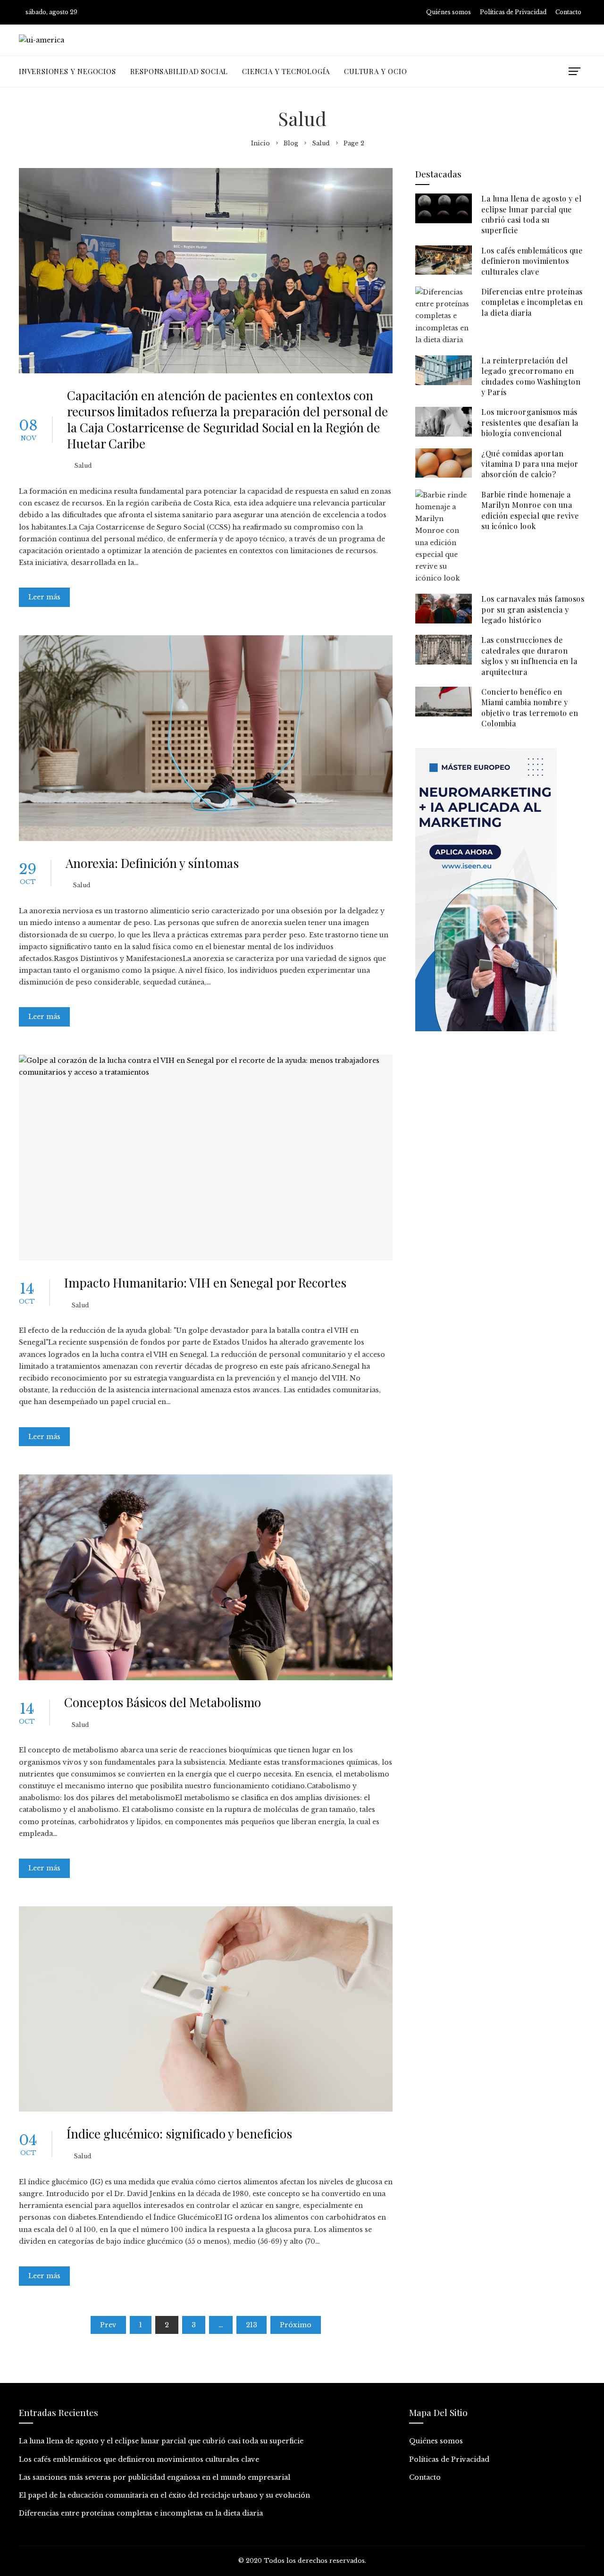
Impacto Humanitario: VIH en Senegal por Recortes (205, 1283)
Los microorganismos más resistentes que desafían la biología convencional (530, 422)
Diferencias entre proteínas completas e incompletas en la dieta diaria (532, 302)
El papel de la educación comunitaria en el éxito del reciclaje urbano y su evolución (164, 2495)
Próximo (296, 2325)
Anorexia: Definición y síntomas (152, 863)
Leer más (44, 597)
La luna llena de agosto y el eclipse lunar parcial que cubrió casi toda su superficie (531, 214)
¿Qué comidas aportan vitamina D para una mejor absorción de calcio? (530, 464)
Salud (83, 466)
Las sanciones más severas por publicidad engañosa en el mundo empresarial (155, 2477)
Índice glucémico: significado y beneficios (179, 2134)
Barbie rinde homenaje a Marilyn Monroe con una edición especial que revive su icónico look (530, 510)
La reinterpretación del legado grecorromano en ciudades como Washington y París (531, 376)
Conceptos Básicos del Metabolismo (163, 1702)
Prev (108, 2325)
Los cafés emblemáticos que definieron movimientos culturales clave (532, 261)
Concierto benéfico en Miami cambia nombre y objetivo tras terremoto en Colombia (530, 707)
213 (252, 2325)
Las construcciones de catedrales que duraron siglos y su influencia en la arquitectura (529, 656)
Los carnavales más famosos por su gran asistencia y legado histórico (533, 609)
